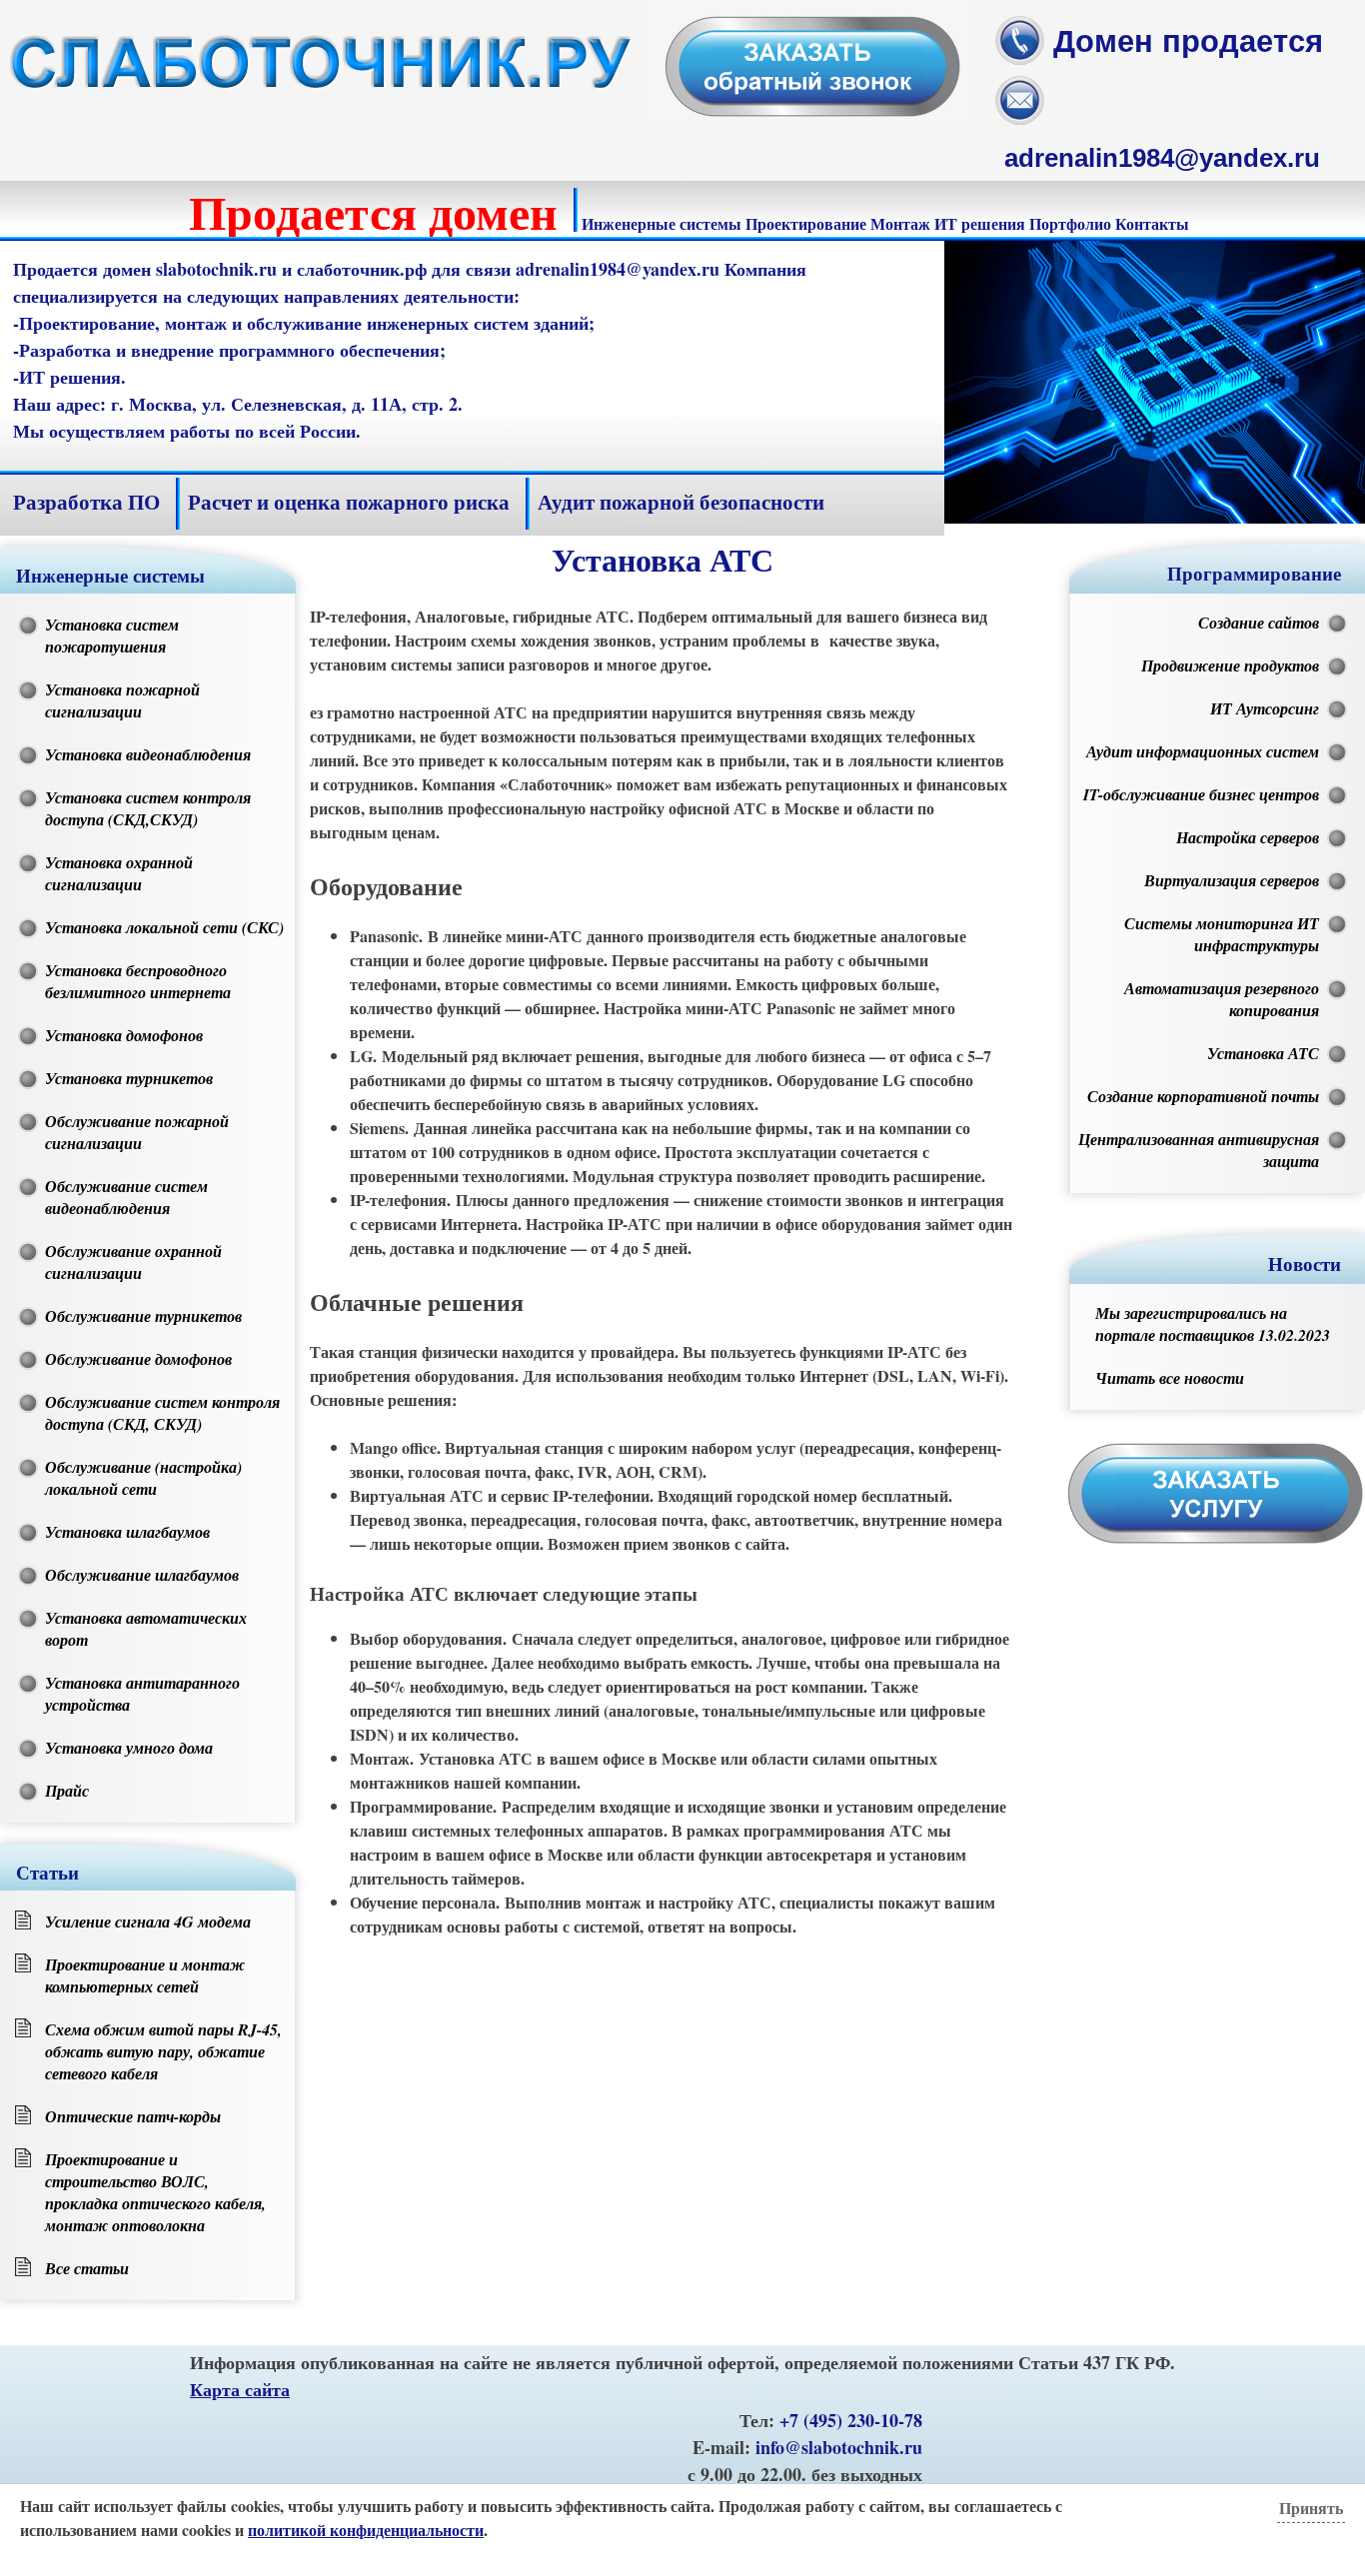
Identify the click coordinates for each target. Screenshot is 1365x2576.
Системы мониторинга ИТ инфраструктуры (1222, 934)
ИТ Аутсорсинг (1265, 708)
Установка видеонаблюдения (148, 754)
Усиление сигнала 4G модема (148, 1922)
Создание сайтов (1259, 623)
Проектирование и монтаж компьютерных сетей (145, 1975)
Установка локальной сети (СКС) (164, 927)
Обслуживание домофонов (138, 1359)
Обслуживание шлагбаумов (142, 1575)
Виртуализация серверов (1232, 880)
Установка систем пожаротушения (112, 636)
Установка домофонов (124, 1035)
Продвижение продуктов (1230, 665)
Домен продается (1188, 41)
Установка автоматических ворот (146, 1629)
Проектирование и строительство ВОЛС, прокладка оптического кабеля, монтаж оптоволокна (155, 2192)
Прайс (67, 1791)
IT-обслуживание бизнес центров (1201, 794)
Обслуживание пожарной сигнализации (137, 1132)
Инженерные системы (662, 223)
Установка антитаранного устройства (142, 1694)
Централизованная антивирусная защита (1199, 1150)
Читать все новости (1170, 1378)
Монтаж (900, 223)
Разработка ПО (86, 502)
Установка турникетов (129, 1078)
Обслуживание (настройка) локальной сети (143, 1478)
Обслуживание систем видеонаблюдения (126, 1197)
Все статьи (87, 2268)
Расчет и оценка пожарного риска (349, 502)
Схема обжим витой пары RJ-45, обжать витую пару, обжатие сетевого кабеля (163, 2051)
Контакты (1152, 223)
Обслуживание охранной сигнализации (133, 1262)
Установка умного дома (129, 1748)
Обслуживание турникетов (143, 1316)
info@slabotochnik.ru (839, 2447)
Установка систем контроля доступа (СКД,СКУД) (148, 808)
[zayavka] (810, 114)
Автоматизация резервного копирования (1222, 999)
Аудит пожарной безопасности (681, 502)
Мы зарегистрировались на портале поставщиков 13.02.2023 (1213, 1324)
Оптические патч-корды (133, 2116)
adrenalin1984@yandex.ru (1162, 158)
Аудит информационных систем (1203, 751)
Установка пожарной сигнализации (122, 700)
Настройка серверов (1248, 837)
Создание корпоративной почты (1203, 1096)
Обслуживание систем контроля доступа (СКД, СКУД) (162, 1413)
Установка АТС (1263, 1053)
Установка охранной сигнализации (119, 873)
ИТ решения (980, 223)
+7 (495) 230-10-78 (851, 2420)
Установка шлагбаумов (127, 1532)
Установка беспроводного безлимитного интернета (138, 981)
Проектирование (806, 223)
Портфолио (1070, 223)
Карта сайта (240, 2389)
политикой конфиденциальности (366, 2530)
